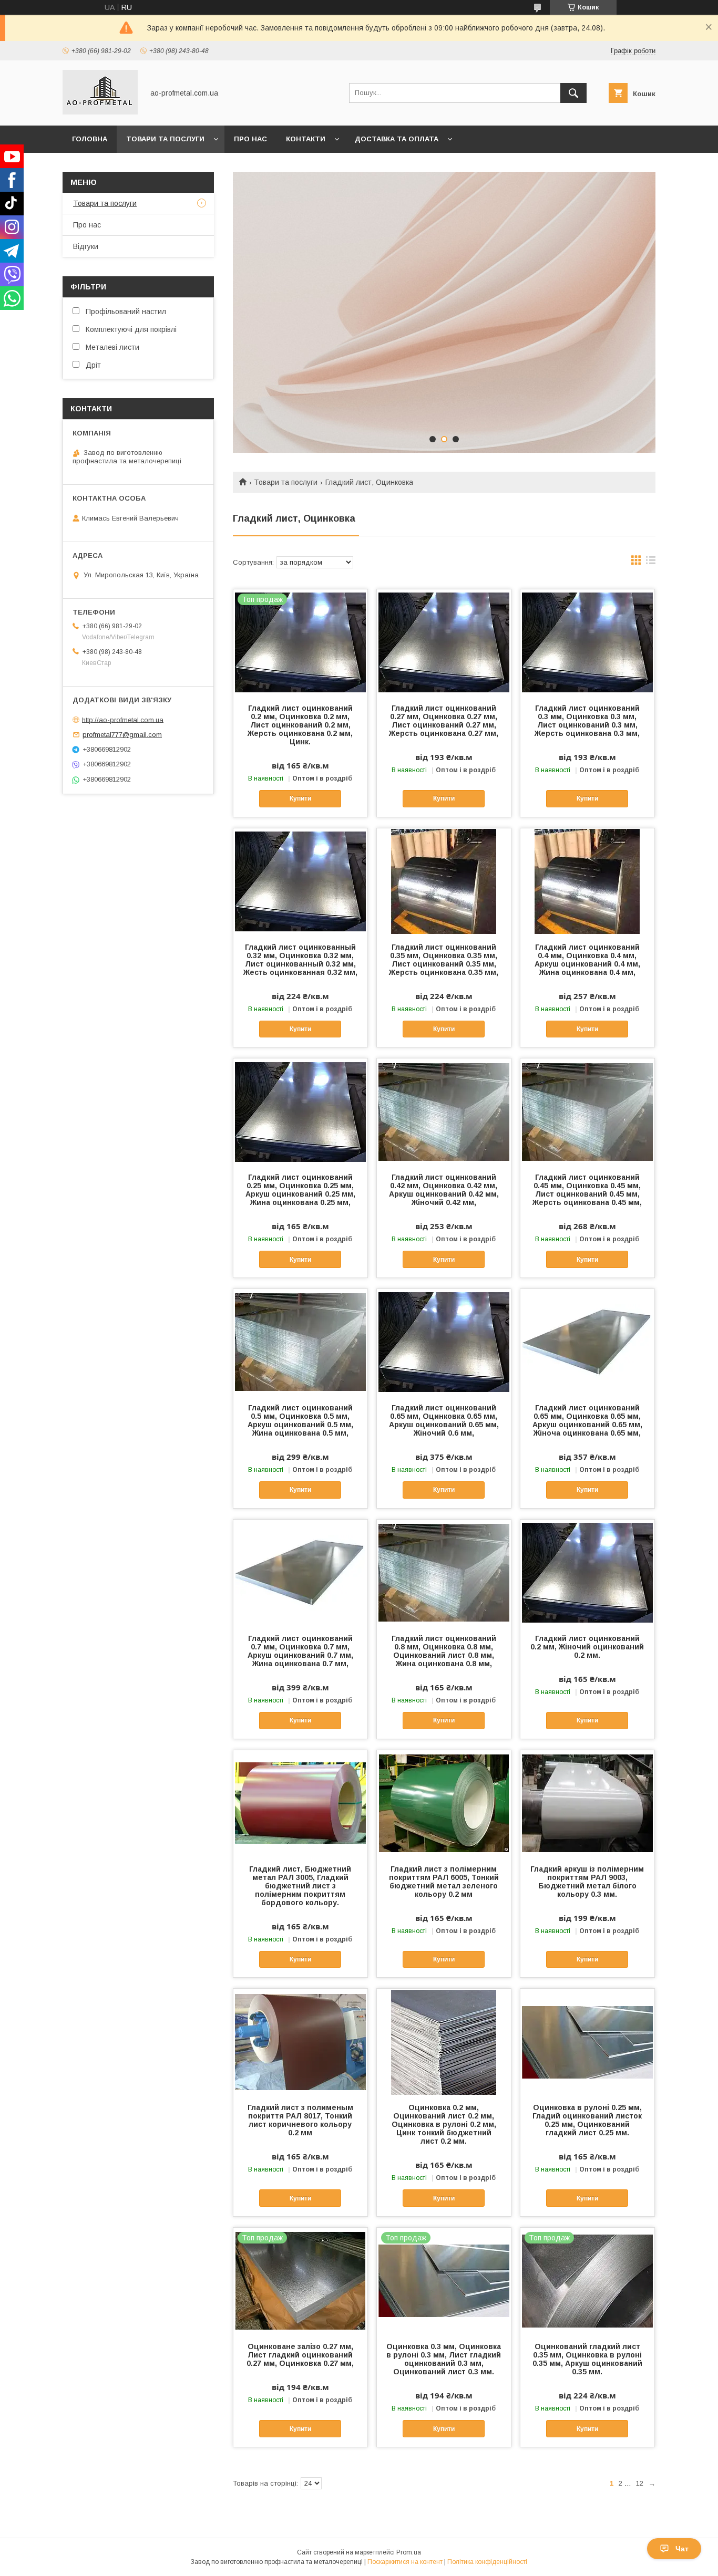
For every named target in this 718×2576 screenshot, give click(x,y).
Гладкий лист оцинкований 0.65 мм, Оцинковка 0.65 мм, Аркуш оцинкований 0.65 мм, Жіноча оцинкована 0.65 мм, (587, 1420)
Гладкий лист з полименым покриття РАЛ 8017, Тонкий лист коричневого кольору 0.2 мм (300, 2120)
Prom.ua (409, 2552)
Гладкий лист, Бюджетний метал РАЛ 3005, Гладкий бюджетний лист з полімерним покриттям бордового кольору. (300, 1886)
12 (640, 2483)
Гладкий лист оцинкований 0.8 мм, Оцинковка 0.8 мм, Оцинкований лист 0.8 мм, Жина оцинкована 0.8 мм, (444, 1651)
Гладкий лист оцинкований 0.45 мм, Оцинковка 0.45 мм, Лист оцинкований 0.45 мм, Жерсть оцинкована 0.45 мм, (587, 1190)
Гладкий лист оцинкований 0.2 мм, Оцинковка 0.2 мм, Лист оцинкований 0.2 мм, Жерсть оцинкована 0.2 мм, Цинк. (300, 725)
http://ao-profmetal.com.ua (123, 719)
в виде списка (651, 563)
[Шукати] (573, 93)
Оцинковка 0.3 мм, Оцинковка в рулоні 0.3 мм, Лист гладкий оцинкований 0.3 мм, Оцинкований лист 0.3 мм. (444, 2359)
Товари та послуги (165, 139)
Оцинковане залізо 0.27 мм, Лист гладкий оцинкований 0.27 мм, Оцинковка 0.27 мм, (300, 2355)
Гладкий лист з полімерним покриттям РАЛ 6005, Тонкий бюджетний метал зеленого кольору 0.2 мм (444, 1882)
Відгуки (86, 246)
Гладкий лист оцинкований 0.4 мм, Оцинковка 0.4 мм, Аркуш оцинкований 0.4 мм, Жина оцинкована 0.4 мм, (587, 960)
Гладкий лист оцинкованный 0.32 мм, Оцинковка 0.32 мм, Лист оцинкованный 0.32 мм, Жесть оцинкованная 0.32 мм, (300, 960)
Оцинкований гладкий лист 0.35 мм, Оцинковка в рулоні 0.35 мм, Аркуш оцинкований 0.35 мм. (587, 2359)
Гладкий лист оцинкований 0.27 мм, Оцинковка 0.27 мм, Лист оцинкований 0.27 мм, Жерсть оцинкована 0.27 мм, (444, 721)
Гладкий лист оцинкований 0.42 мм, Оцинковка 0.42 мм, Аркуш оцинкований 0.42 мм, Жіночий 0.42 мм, (444, 1190)
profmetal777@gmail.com (122, 735)
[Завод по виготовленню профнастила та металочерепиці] (100, 112)
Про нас (250, 139)
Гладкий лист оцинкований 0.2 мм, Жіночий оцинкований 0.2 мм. (587, 1647)
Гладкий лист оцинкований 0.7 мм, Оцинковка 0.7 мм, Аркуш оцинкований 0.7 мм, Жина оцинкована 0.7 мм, (300, 1651)
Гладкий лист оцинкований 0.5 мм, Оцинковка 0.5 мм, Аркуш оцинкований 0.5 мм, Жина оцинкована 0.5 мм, (300, 1420)
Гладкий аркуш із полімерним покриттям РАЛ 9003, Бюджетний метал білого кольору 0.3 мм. (587, 1882)
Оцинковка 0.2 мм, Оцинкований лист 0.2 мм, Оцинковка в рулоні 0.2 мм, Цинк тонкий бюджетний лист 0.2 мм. (444, 2124)
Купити (300, 798)
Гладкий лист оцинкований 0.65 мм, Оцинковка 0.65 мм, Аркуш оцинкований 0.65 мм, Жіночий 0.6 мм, (444, 1420)
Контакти (306, 139)
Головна (90, 139)
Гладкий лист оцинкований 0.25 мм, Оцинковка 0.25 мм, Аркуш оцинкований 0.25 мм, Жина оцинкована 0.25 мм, (300, 1190)
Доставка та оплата (397, 139)
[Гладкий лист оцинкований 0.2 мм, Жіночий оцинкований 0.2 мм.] (587, 1572)
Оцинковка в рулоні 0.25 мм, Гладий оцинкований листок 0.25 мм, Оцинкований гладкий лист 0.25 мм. (587, 2120)
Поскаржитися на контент (405, 2562)
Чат (682, 2549)
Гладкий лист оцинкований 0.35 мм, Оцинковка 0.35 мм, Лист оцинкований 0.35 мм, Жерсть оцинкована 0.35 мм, (444, 960)
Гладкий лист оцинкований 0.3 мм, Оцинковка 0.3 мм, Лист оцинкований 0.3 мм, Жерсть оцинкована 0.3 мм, (587, 721)
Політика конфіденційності (487, 2562)
